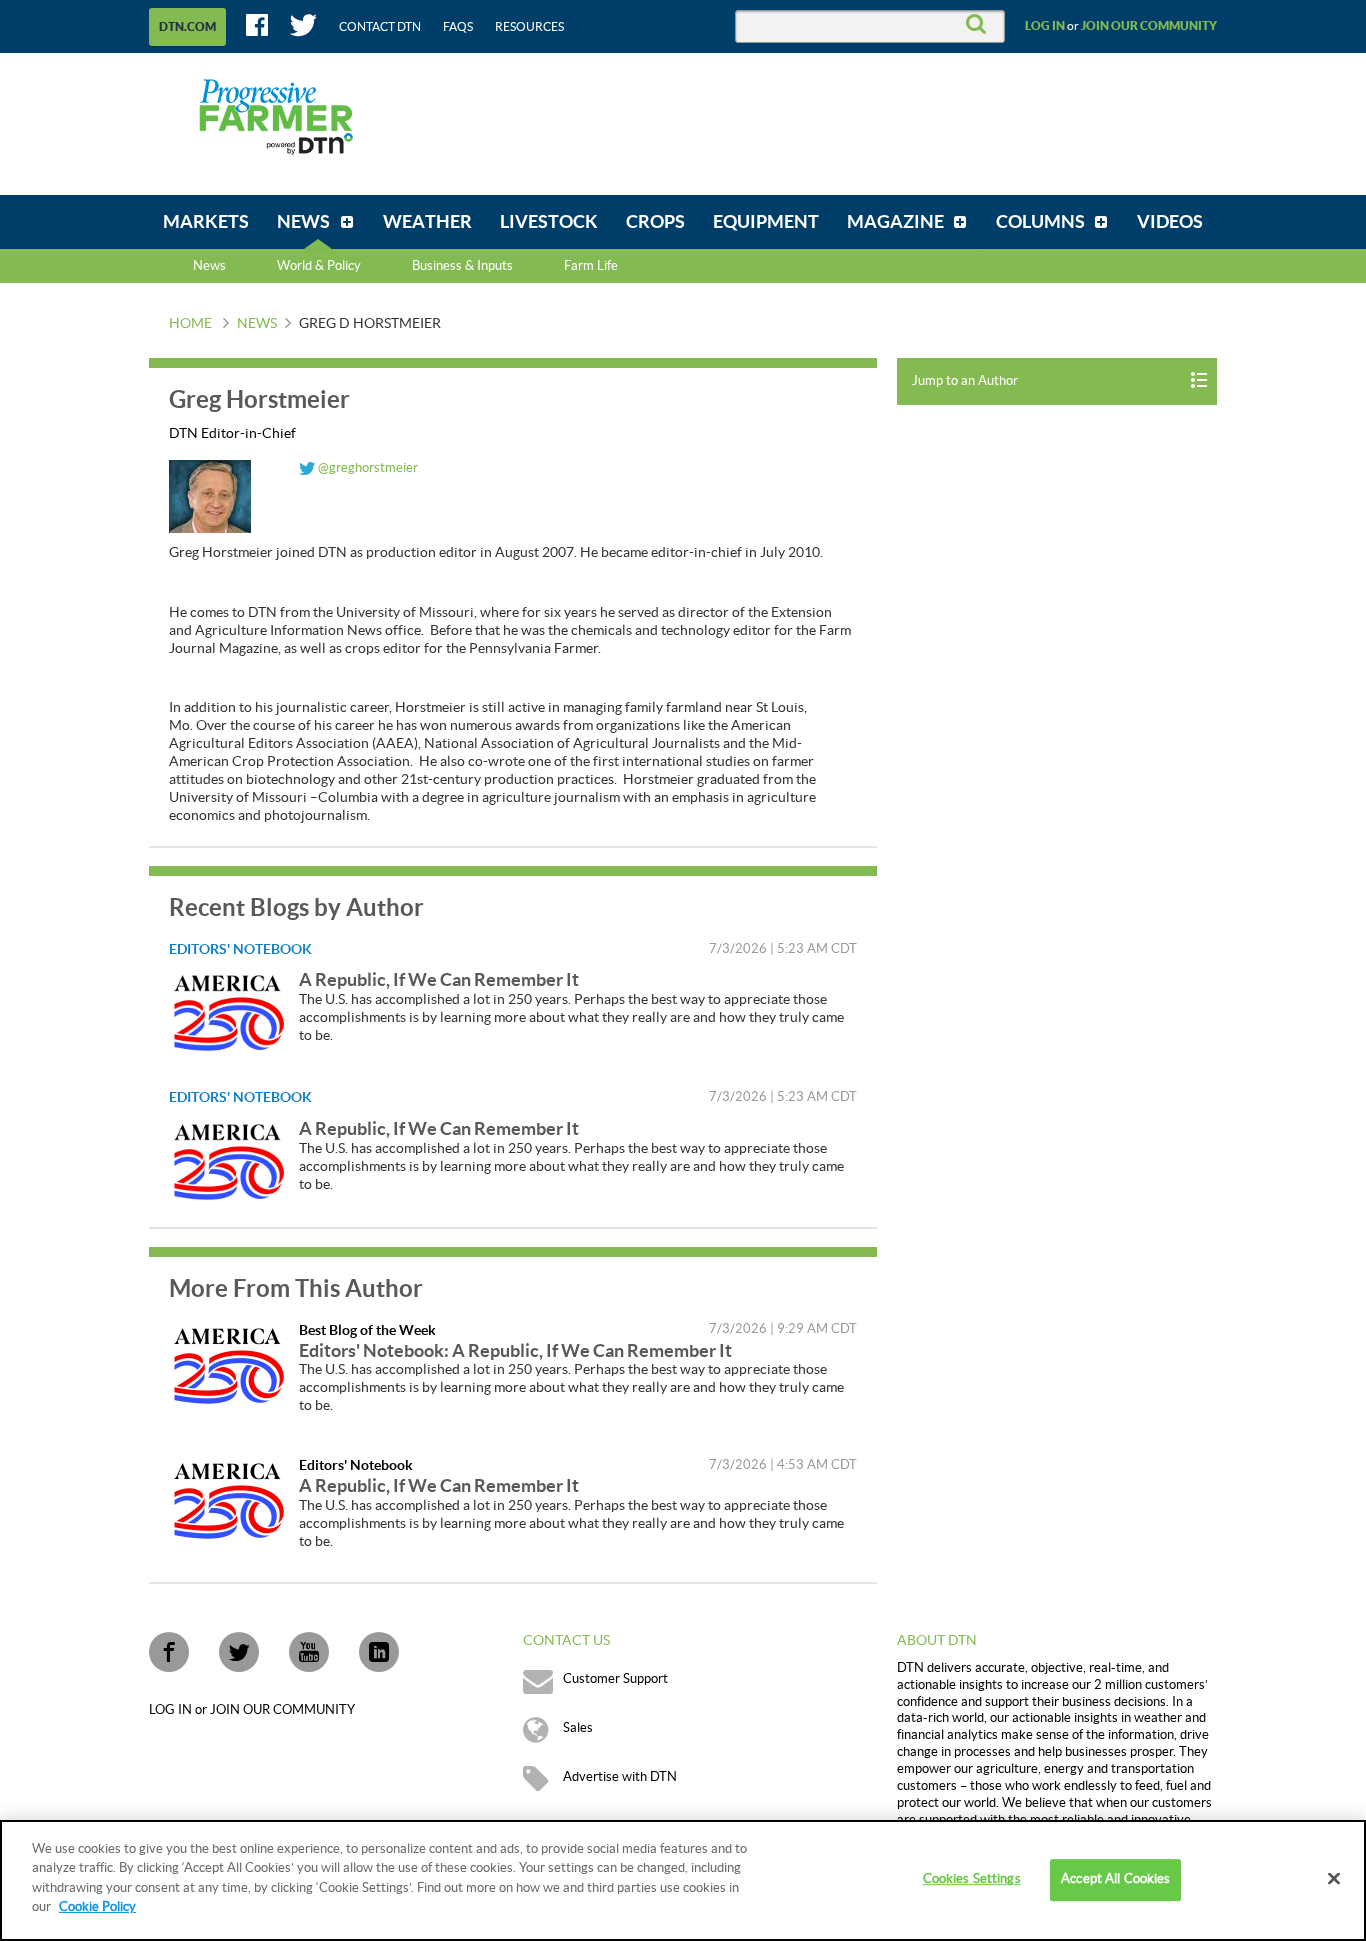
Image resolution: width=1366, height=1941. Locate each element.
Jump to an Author (965, 381)
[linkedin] (379, 1652)
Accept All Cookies (1115, 1880)
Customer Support (615, 1679)
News (209, 266)
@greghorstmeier (366, 468)
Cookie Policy (97, 1907)
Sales (578, 1728)
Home (190, 324)
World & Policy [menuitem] (319, 266)
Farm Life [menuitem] (591, 266)
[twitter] (239, 1652)
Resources (529, 27)
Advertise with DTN (620, 1777)
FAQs (458, 27)
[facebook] (169, 1652)
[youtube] (309, 1652)
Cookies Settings (972, 1880)
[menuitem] (206, 222)
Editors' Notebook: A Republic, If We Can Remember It (515, 1350)
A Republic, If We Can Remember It (439, 979)
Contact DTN (380, 27)
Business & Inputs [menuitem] (462, 266)
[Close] (1334, 1879)
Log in (1045, 26)
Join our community (1149, 26)
